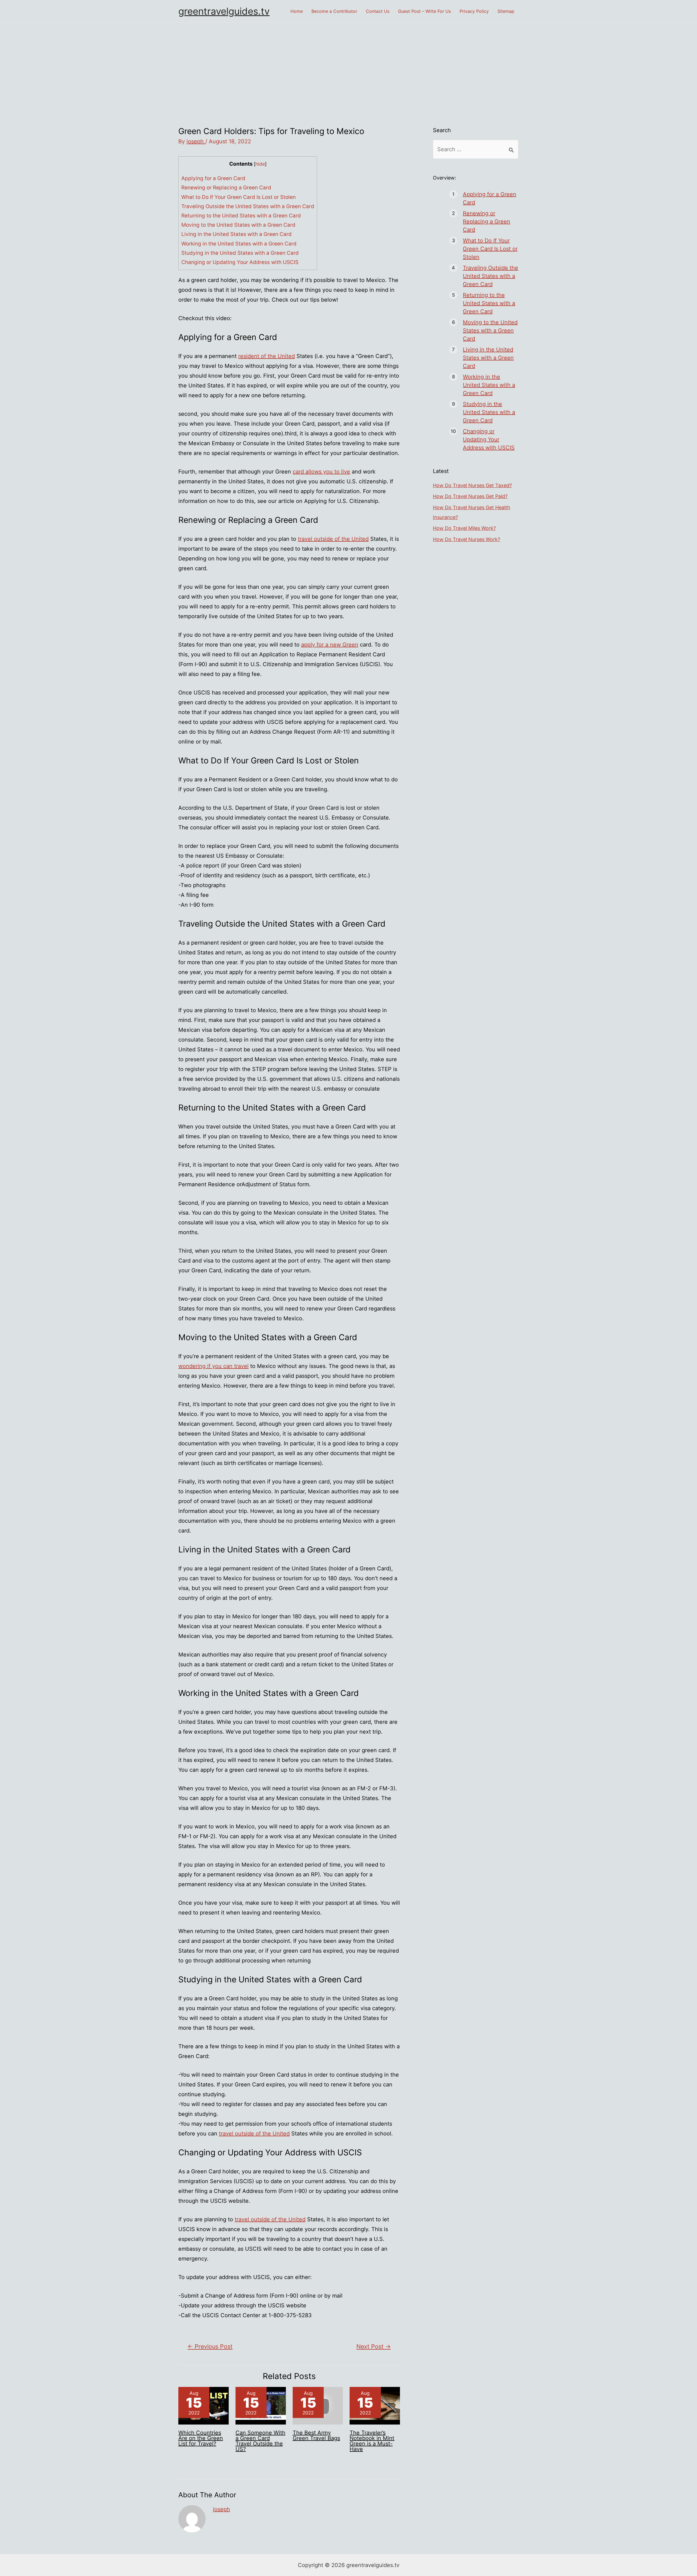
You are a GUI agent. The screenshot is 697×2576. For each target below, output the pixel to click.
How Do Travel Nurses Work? (467, 539)
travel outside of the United (333, 539)
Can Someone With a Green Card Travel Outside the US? (260, 2441)
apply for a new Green (330, 645)
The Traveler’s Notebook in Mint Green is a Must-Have (372, 2441)
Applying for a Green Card (213, 178)
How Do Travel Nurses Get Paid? (470, 496)
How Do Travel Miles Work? (464, 528)
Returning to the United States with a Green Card (241, 216)
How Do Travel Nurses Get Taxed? (472, 485)
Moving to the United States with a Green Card (238, 225)
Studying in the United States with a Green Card (240, 253)
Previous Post (210, 2346)
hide (260, 164)
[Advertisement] (348, 63)
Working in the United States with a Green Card (239, 244)
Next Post (374, 2346)
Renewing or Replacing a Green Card (226, 188)
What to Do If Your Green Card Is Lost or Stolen (239, 197)
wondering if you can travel (213, 1366)
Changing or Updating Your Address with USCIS (240, 262)
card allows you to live (321, 472)
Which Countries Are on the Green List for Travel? (201, 2438)
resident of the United (267, 356)
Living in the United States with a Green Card (236, 234)
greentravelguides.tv (224, 11)
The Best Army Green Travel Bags (316, 2435)
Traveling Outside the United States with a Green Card (248, 206)
